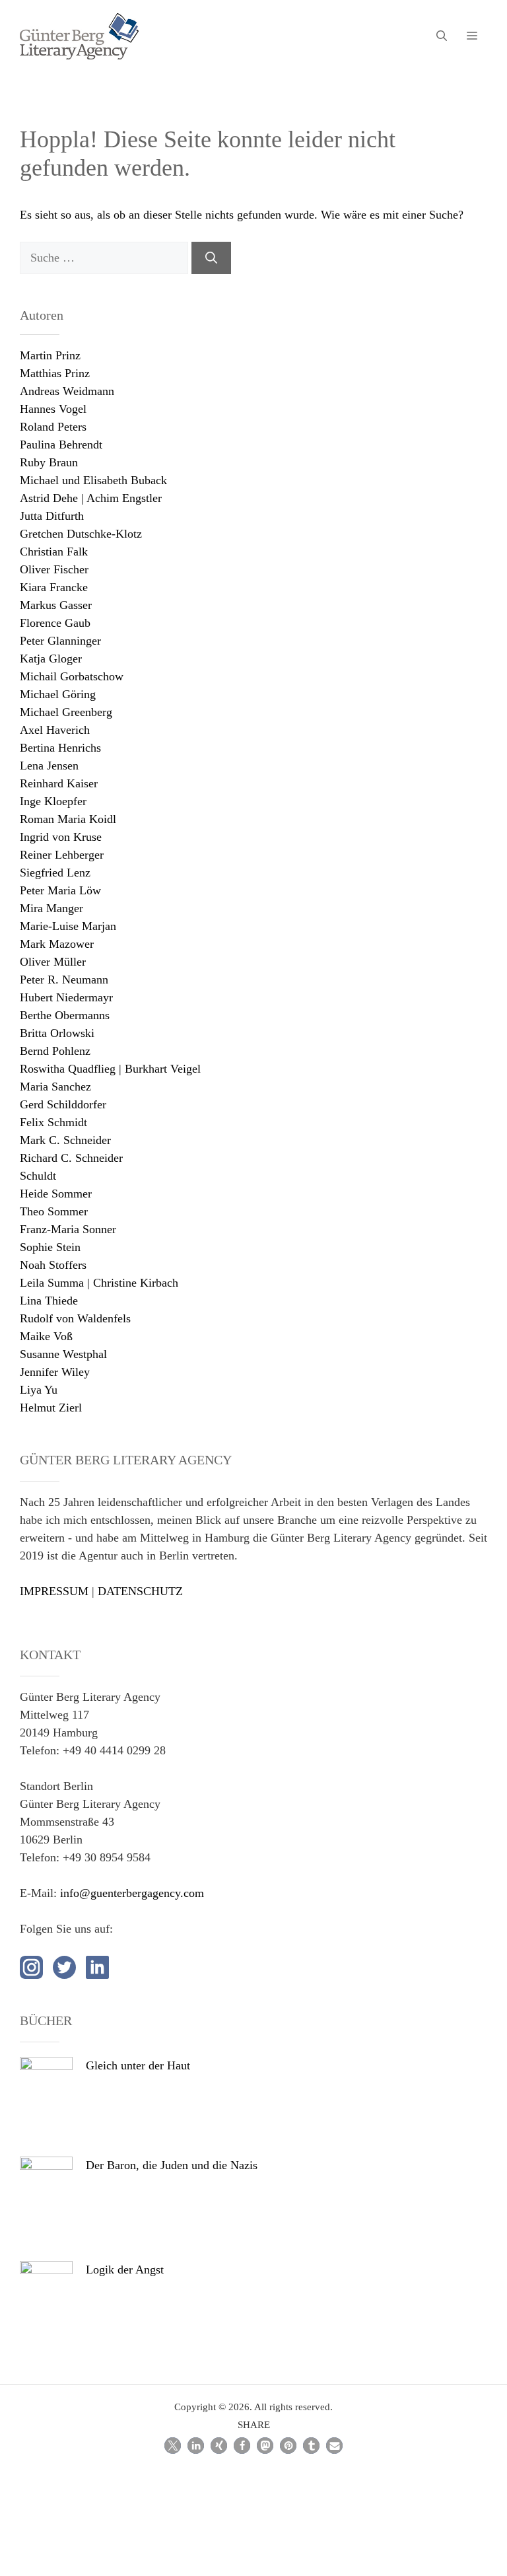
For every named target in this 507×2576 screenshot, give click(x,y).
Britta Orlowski (57, 1033)
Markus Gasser (56, 605)
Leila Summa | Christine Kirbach (99, 1283)
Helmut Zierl (51, 1408)
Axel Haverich (55, 730)
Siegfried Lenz (55, 873)
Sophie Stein (50, 1247)
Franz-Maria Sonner (68, 1229)
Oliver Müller (53, 962)
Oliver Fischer (54, 569)
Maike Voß (46, 1336)
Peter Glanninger (60, 641)
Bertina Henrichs (60, 748)
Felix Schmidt (53, 1122)
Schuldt (38, 1176)
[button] (173, 2446)
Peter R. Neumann (64, 980)
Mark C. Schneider (65, 1140)
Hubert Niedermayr (66, 997)
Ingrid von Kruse (61, 837)
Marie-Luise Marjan (68, 926)
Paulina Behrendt (61, 445)
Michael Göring (58, 694)
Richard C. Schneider (71, 1158)
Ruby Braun (49, 462)
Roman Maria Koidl (68, 819)
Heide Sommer (56, 1194)
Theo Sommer (54, 1211)
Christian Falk (54, 552)
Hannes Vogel (53, 409)
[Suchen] (211, 258)
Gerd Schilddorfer (63, 1104)
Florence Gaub (55, 623)
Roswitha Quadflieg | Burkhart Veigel (110, 1069)
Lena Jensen (49, 766)
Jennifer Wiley (55, 1372)
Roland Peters (53, 427)
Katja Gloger (51, 659)
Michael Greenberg (66, 712)
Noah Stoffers (53, 1265)
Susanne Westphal (63, 1354)
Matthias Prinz (55, 373)
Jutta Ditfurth (52, 516)
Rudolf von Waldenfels (75, 1318)
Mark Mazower (57, 944)
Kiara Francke (54, 587)
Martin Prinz (50, 355)
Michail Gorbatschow (72, 676)
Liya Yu (39, 1390)
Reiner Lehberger (62, 855)
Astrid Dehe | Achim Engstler (91, 498)
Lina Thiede (49, 1301)
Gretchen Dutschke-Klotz (81, 534)
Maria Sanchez (55, 1087)
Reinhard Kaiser (59, 783)
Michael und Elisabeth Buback (93, 480)
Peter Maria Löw (60, 890)
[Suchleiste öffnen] (442, 36)
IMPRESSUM (54, 1591)
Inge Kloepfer (53, 801)
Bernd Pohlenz (55, 1051)
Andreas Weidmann (67, 391)
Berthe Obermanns (65, 1015)
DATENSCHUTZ (140, 1591)
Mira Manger (51, 908)
